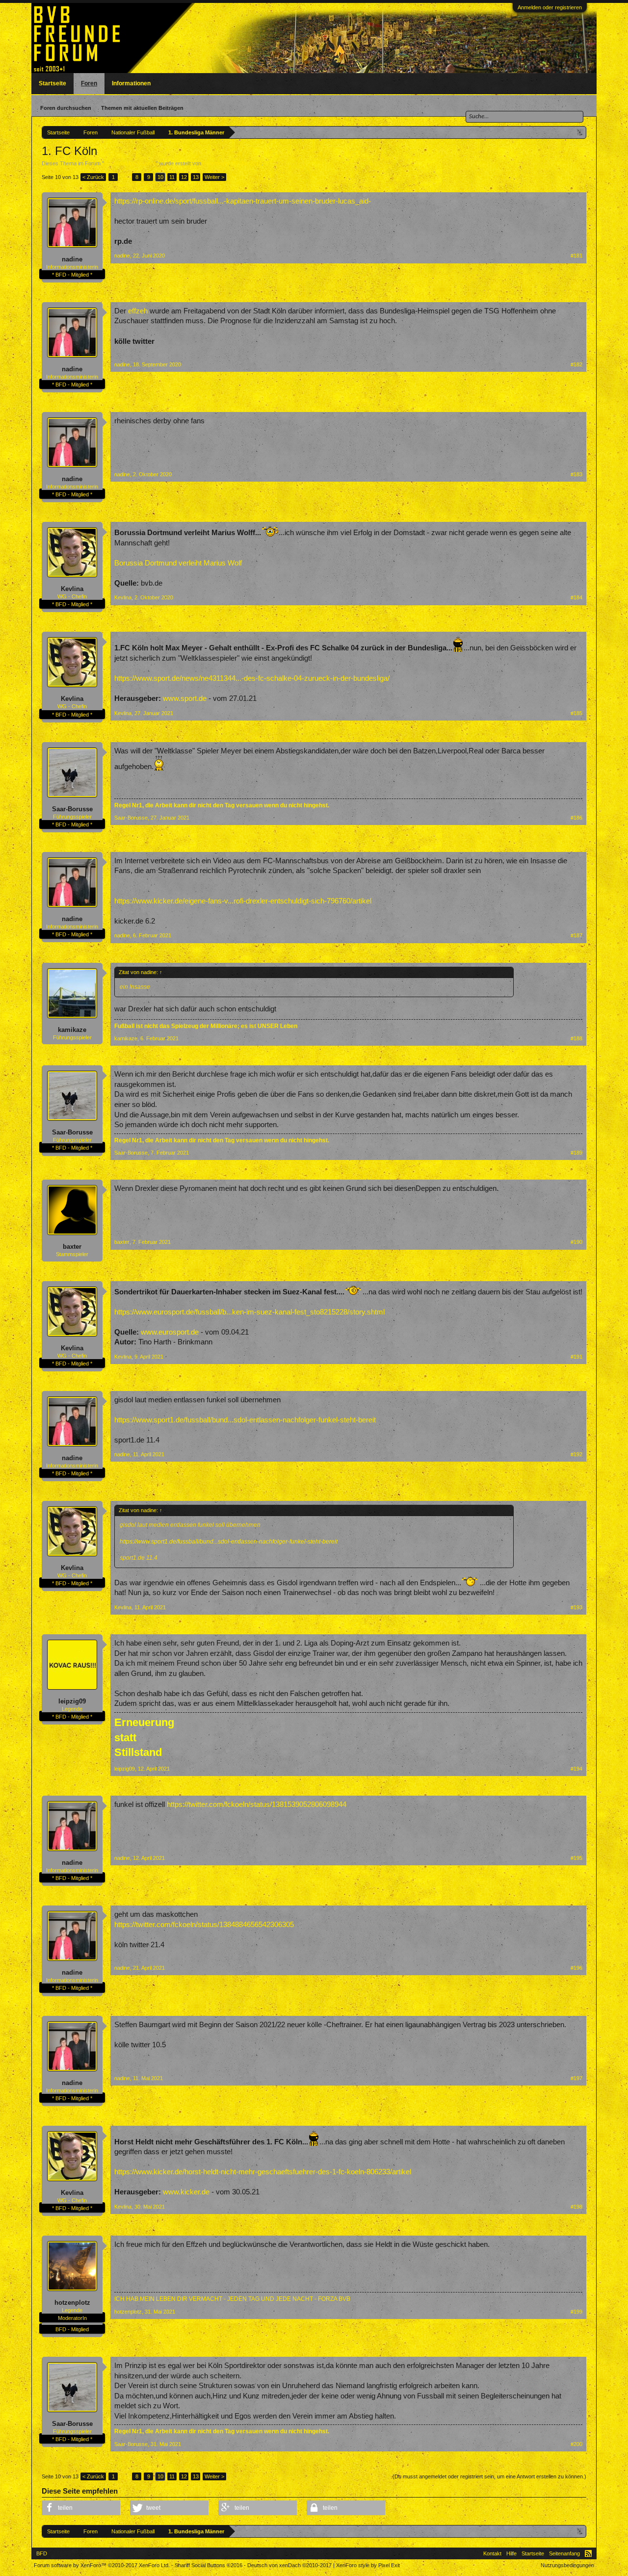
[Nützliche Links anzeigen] (580, 132)
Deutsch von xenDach (289, 2565)
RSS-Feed (588, 2553)
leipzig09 (72, 1701)
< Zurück (93, 177)
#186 (576, 818)
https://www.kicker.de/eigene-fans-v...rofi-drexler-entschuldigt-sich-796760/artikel (243, 901)
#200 (576, 2444)
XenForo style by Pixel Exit (368, 2565)
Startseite (52, 83)
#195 (576, 1858)
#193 (576, 1607)
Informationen (131, 83)
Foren (89, 83)
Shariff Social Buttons (209, 2565)
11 (172, 177)
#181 (576, 256)
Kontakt (492, 2553)
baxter (72, 1247)
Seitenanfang (564, 2553)
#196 (576, 1968)
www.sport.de (185, 698)
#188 (576, 1038)
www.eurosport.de (170, 1332)
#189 (576, 1153)
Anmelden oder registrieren (550, 7)
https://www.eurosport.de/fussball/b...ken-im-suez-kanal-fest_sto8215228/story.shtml (249, 1312)
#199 (576, 2312)
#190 (576, 1242)
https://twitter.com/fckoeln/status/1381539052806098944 (257, 1804)
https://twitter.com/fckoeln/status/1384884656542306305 (204, 1925)
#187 (576, 935)
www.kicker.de (186, 2192)
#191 (576, 1357)
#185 (576, 713)
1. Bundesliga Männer (130, 163)
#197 (576, 2078)
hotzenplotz (72, 2303)
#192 (576, 1454)
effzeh (138, 311)
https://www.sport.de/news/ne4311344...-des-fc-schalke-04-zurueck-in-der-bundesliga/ (252, 678)
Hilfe (511, 2553)
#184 (576, 597)
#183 (576, 474)
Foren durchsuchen (66, 108)
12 (184, 177)
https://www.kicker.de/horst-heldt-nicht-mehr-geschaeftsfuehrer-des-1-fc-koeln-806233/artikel (263, 2172)
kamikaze (72, 1030)
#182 (576, 364)
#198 (576, 2207)
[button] (81, 2508)
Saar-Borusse (72, 809)
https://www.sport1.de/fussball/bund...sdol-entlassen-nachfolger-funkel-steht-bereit (245, 1420)
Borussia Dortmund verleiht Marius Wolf (178, 563)
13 (196, 177)
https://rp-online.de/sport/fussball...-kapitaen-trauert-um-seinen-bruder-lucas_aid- (243, 201)
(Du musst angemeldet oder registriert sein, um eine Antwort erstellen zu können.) (489, 2476)
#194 (576, 1769)
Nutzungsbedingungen (567, 2565)
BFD (42, 2553)
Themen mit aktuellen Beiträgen (142, 108)
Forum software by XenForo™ (102, 2565)
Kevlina (72, 589)
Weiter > (214, 177)
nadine (72, 259)
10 (160, 177)
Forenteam (216, 163)
